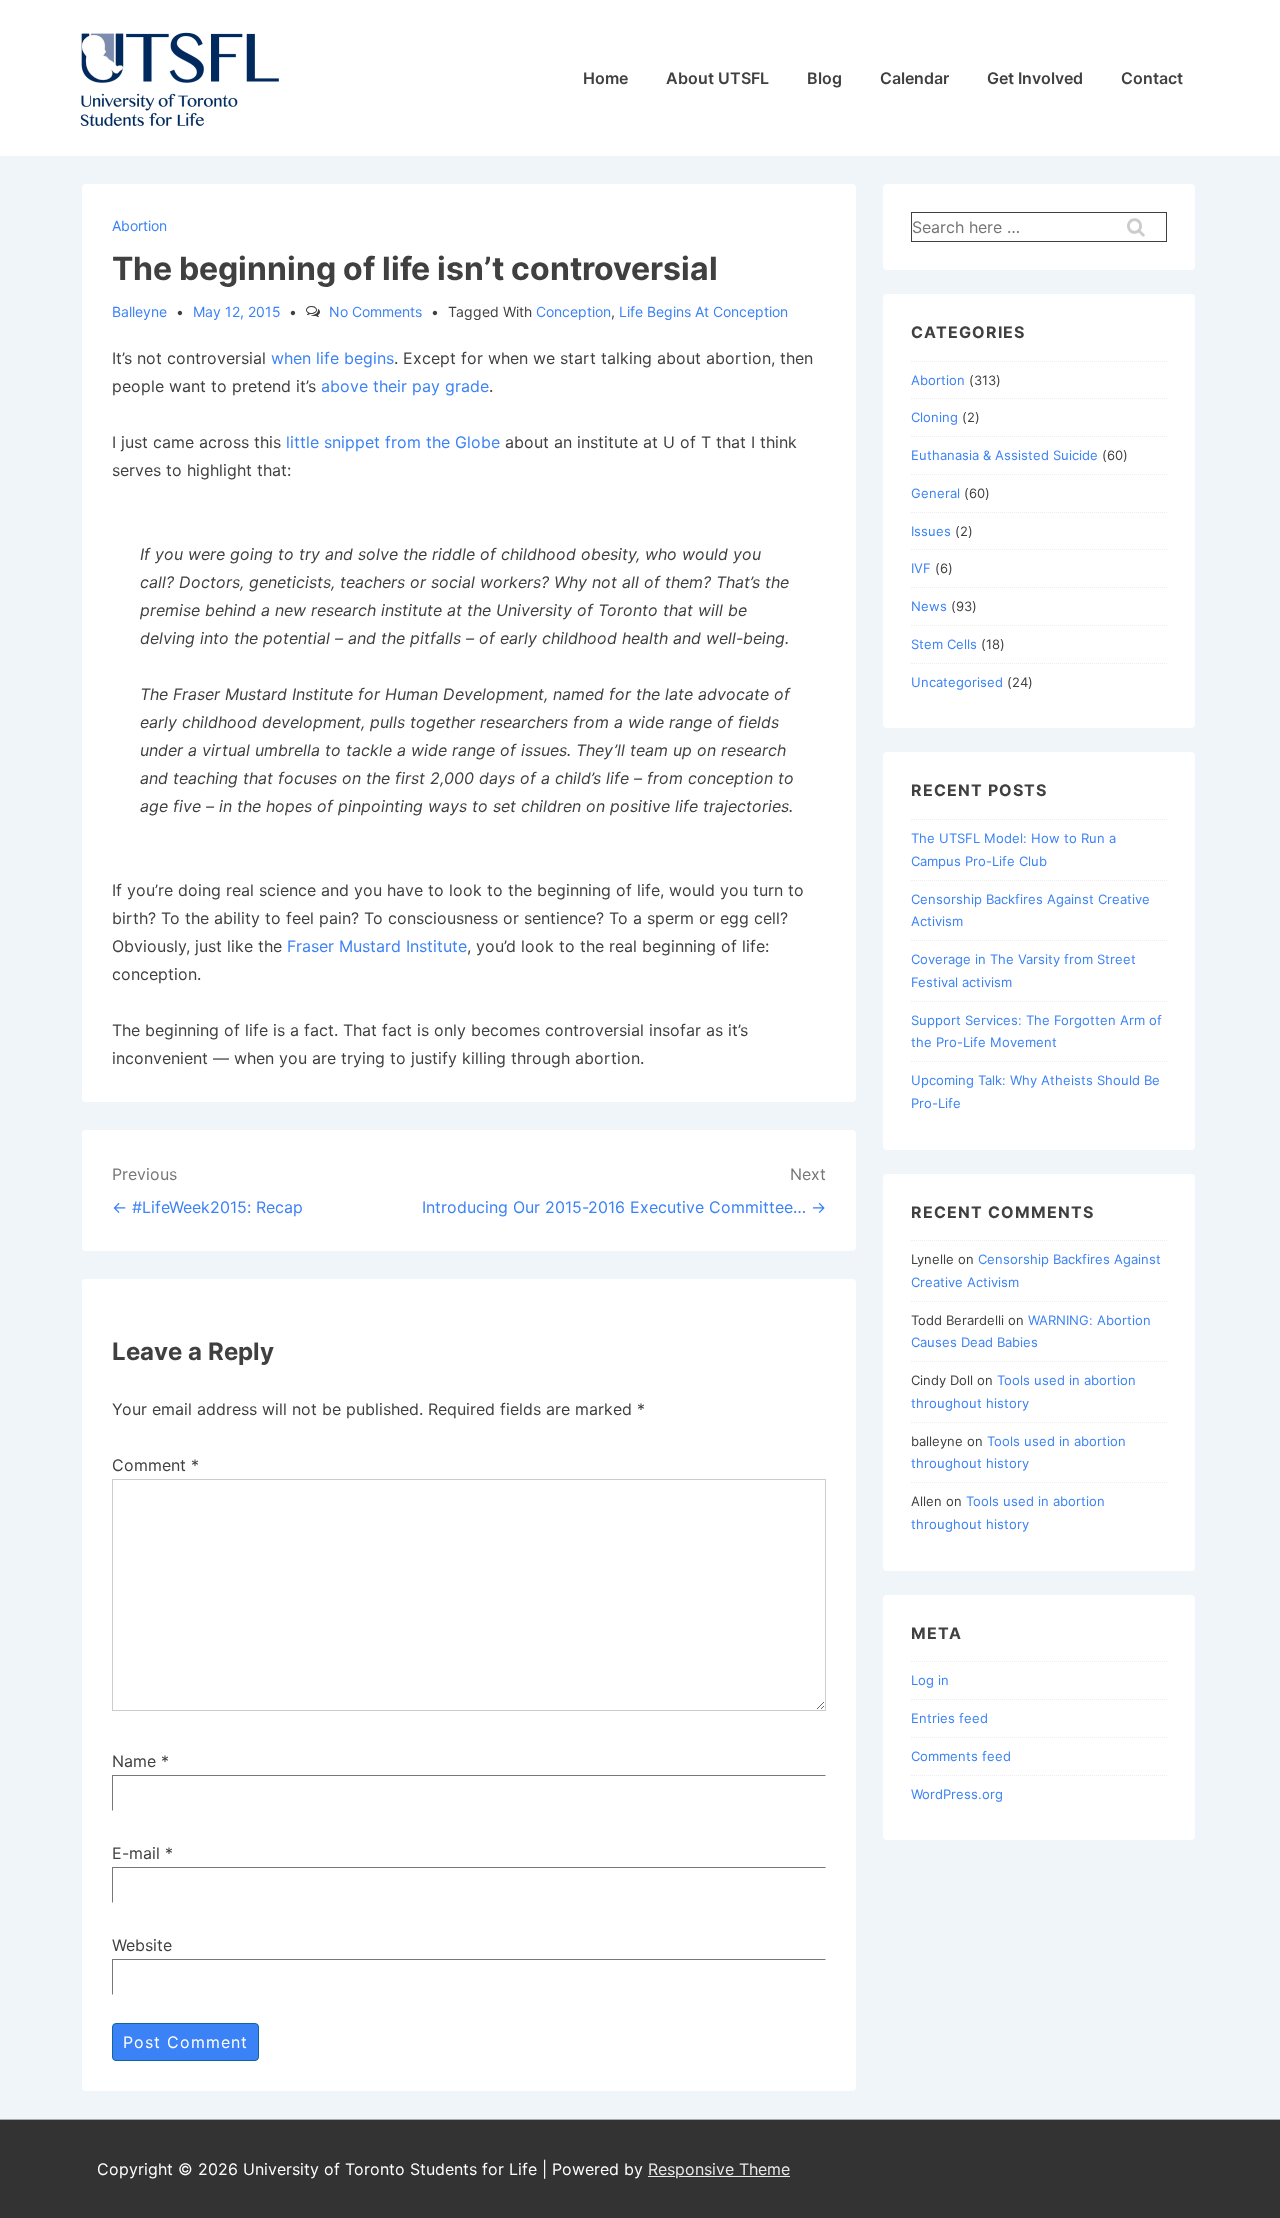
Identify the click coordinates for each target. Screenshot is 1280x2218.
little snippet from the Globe (393, 442)
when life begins (332, 358)
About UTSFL (717, 78)
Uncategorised (957, 682)
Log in (930, 1680)
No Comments (375, 311)
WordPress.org (957, 1794)
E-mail (136, 1853)
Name (134, 1761)
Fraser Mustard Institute (377, 946)
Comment (155, 1465)
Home (605, 78)
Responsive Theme (719, 2169)
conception (573, 311)
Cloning (934, 417)
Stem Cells (944, 644)
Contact (1152, 78)
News (929, 606)
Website (142, 1945)
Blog (824, 78)
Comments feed (961, 1756)
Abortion (139, 225)
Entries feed (949, 1718)
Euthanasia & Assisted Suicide (1004, 455)
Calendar (914, 78)
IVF (921, 568)
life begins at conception (703, 311)
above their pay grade (405, 386)
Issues (931, 531)
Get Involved (1035, 78)
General (935, 493)
